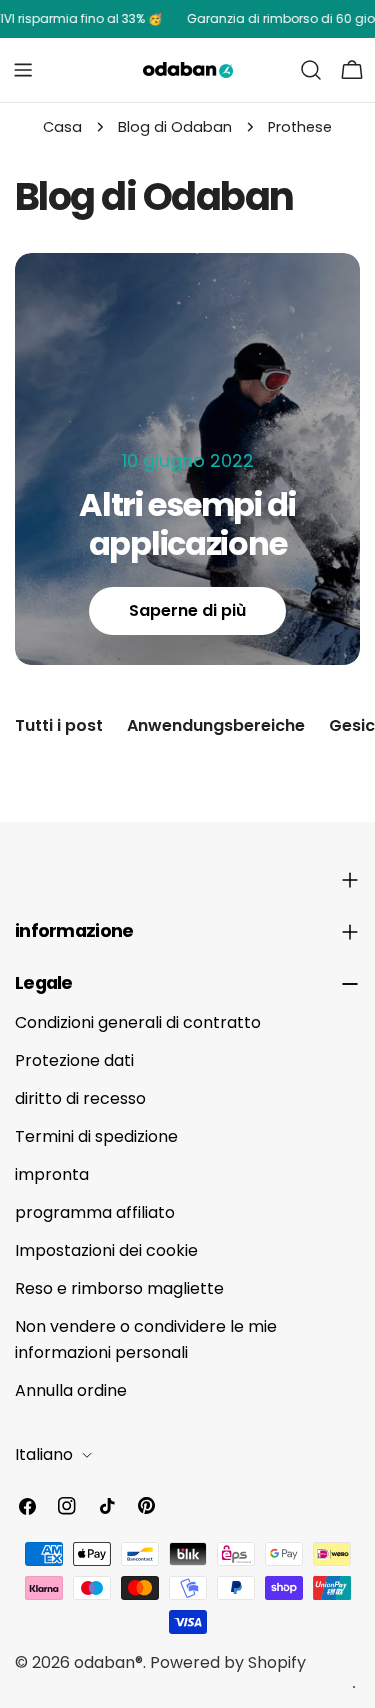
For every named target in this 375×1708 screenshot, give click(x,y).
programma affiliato (95, 1212)
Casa (62, 127)
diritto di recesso (80, 1098)
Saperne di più (187, 610)
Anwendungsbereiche (216, 725)
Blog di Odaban (175, 127)
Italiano (44, 1454)
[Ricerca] (311, 70)
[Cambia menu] (23, 70)
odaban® (108, 1662)
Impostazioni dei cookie (106, 1250)
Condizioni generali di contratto (138, 1022)
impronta (52, 1174)
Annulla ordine (71, 1390)
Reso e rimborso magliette (119, 1288)
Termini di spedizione (96, 1136)
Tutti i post (59, 725)
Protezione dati (74, 1060)
